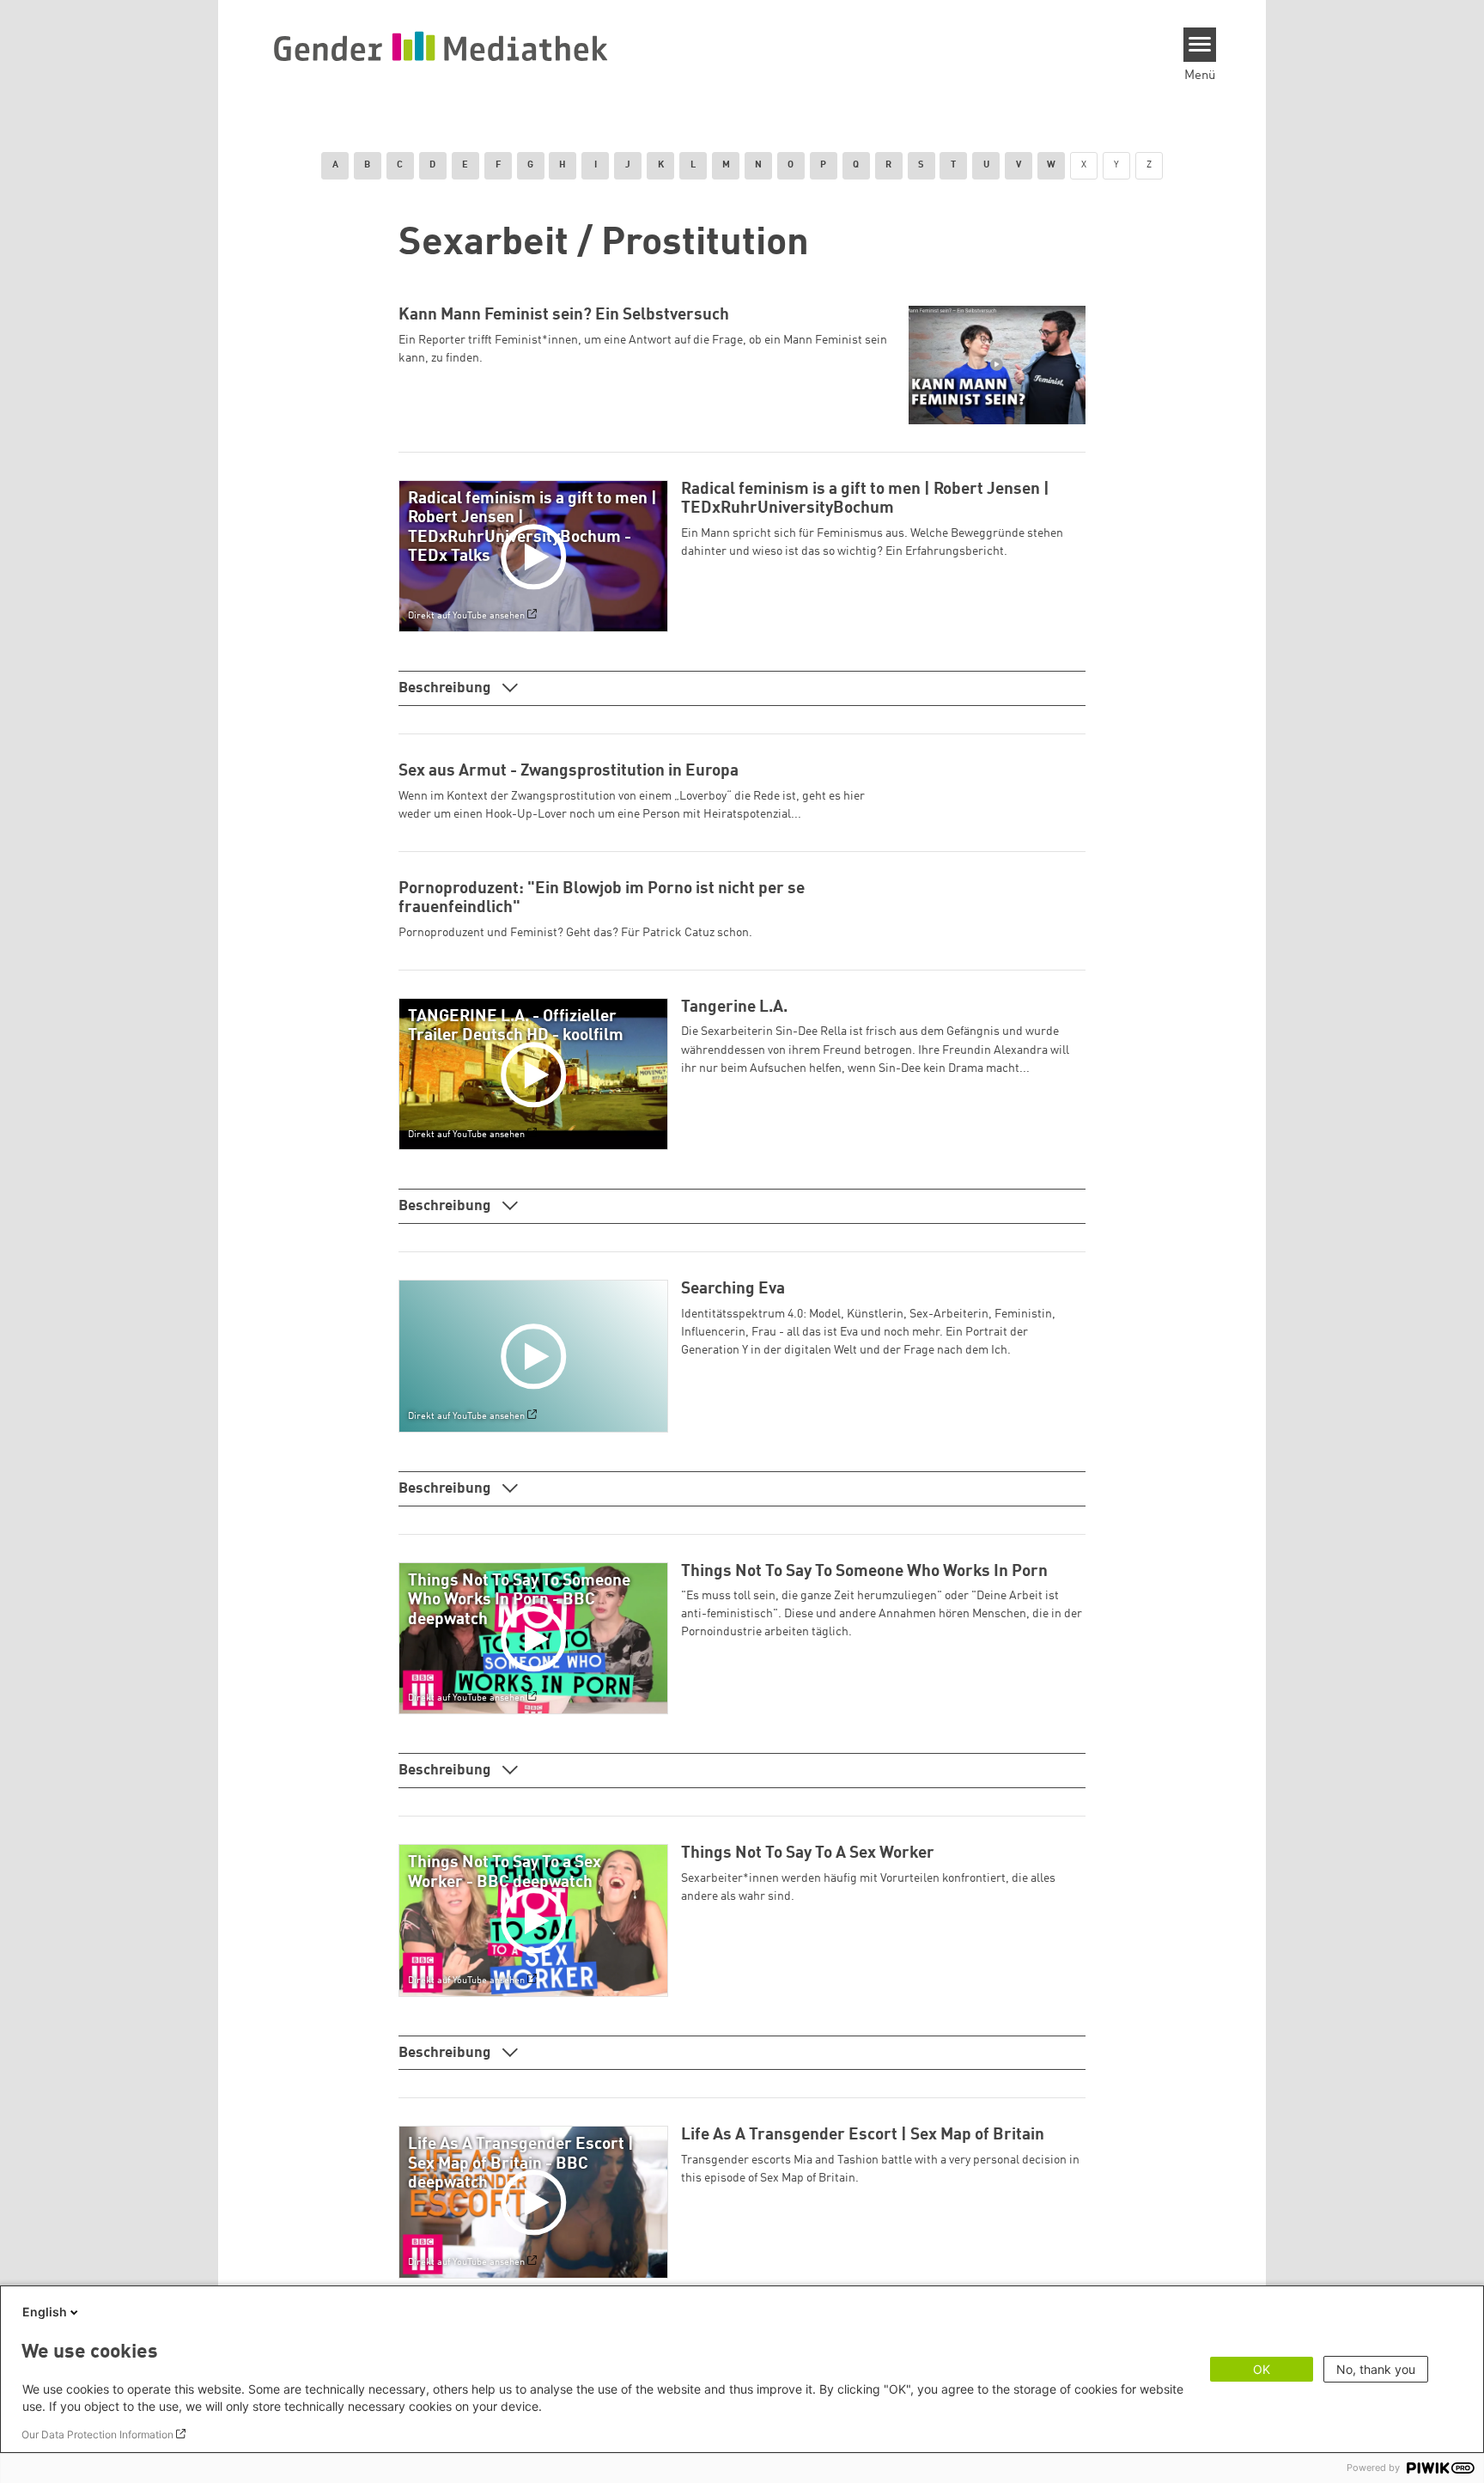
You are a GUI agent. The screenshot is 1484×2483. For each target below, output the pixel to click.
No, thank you (1376, 2369)
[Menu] (1200, 45)
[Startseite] (441, 46)
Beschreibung (446, 688)
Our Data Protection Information (97, 2434)
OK (1262, 2369)
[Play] (537, 557)
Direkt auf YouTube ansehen (466, 617)
